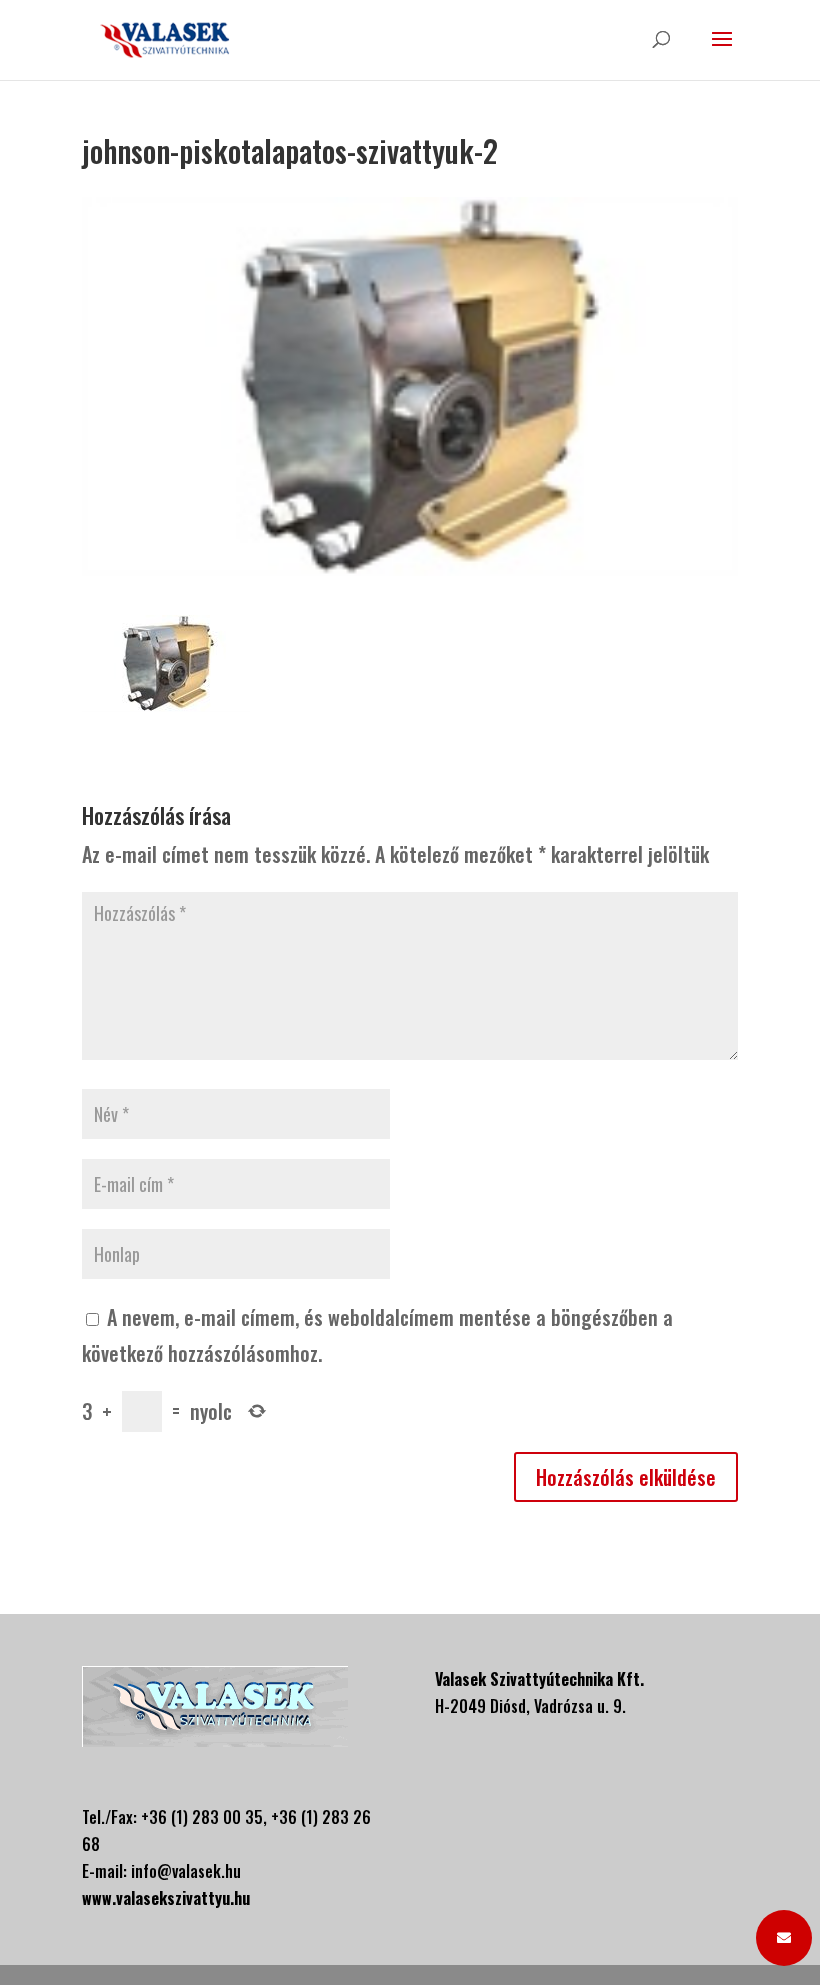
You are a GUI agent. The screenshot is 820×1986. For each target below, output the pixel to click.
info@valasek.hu (186, 1871)
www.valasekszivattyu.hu (166, 1898)
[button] (784, 1938)
